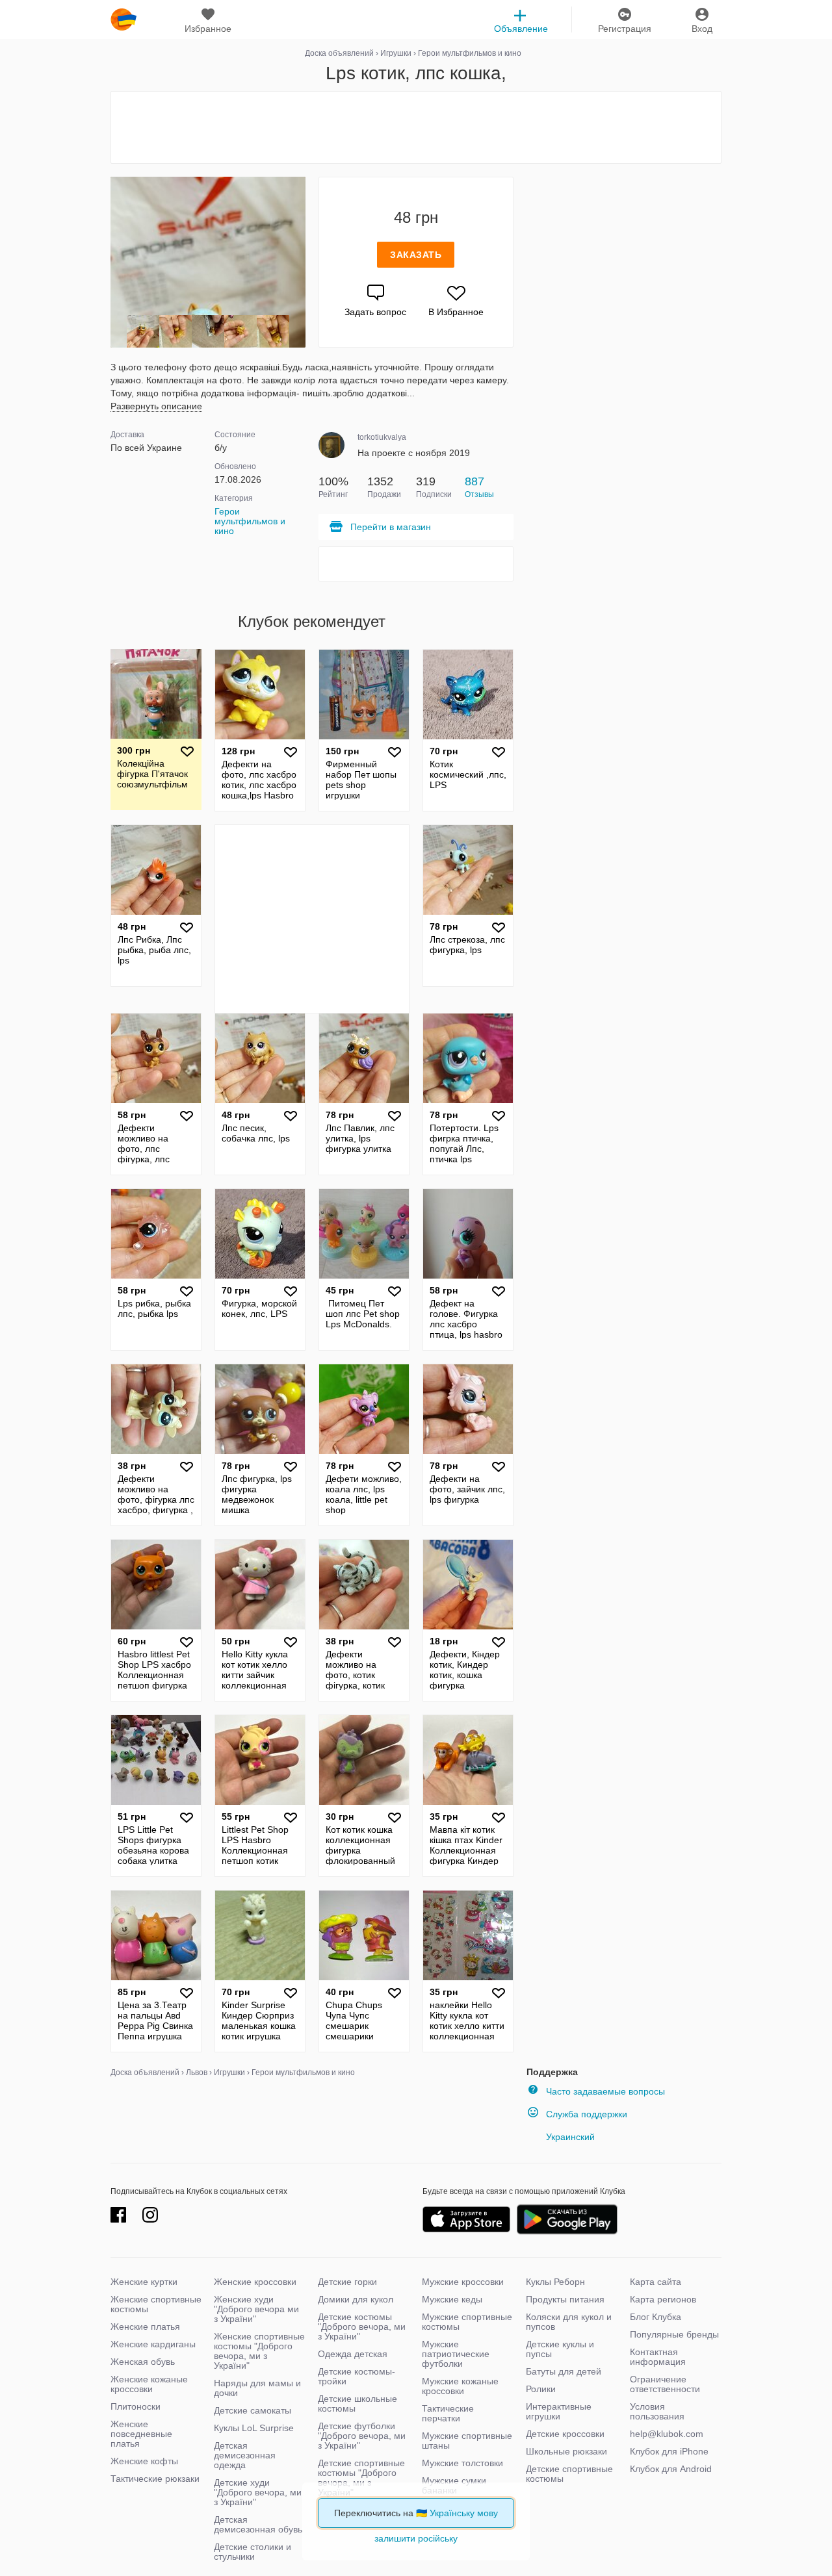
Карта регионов (663, 2299)
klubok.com (123, 19)
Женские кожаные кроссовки (149, 2384)
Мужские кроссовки (463, 2282)
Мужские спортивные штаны (467, 2441)
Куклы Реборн (555, 2282)
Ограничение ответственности (665, 2384)
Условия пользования (657, 2411)
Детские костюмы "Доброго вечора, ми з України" (362, 2327)
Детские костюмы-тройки (357, 2376)
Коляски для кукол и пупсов (569, 2322)
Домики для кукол (356, 2299)
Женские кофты (144, 2461)
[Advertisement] (416, 127)
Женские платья (145, 2327)
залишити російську (416, 2538)
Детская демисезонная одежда (245, 2455)
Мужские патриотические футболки (456, 2354)
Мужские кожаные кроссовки (460, 2386)
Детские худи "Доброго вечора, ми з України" (258, 2492)
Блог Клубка (656, 2317)
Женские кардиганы (153, 2344)
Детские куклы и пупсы (560, 2349)
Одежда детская (353, 2354)
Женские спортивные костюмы (156, 2304)
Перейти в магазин (391, 527)
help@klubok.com (667, 2434)
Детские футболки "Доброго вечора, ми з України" (362, 2436)
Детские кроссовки (565, 2434)
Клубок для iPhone (669, 2451)
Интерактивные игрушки (559, 2411)
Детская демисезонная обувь (258, 2524)
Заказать (416, 255)
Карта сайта (656, 2282)
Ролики (541, 2389)
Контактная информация (658, 2357)
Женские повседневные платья (141, 2434)
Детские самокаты (253, 2410)
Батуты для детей (564, 2371)
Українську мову (464, 2513)
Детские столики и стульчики (253, 2552)
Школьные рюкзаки (566, 2451)
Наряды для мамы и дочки (257, 2388)
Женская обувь (143, 2362)
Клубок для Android (671, 2469)
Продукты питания (565, 2299)
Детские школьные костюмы (357, 2404)
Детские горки (347, 2282)
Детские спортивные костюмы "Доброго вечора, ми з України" (361, 2478)
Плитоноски (136, 2406)
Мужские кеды (452, 2299)
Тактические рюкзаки (155, 2479)
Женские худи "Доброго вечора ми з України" (256, 2309)
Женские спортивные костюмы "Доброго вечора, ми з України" (259, 2351)
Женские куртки (144, 2282)
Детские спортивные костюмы (569, 2474)
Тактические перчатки (448, 2413)
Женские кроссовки (255, 2282)
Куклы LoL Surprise (254, 2428)
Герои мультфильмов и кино (250, 521)
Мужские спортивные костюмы (467, 2322)
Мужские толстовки (462, 2463)
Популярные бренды (674, 2334)
